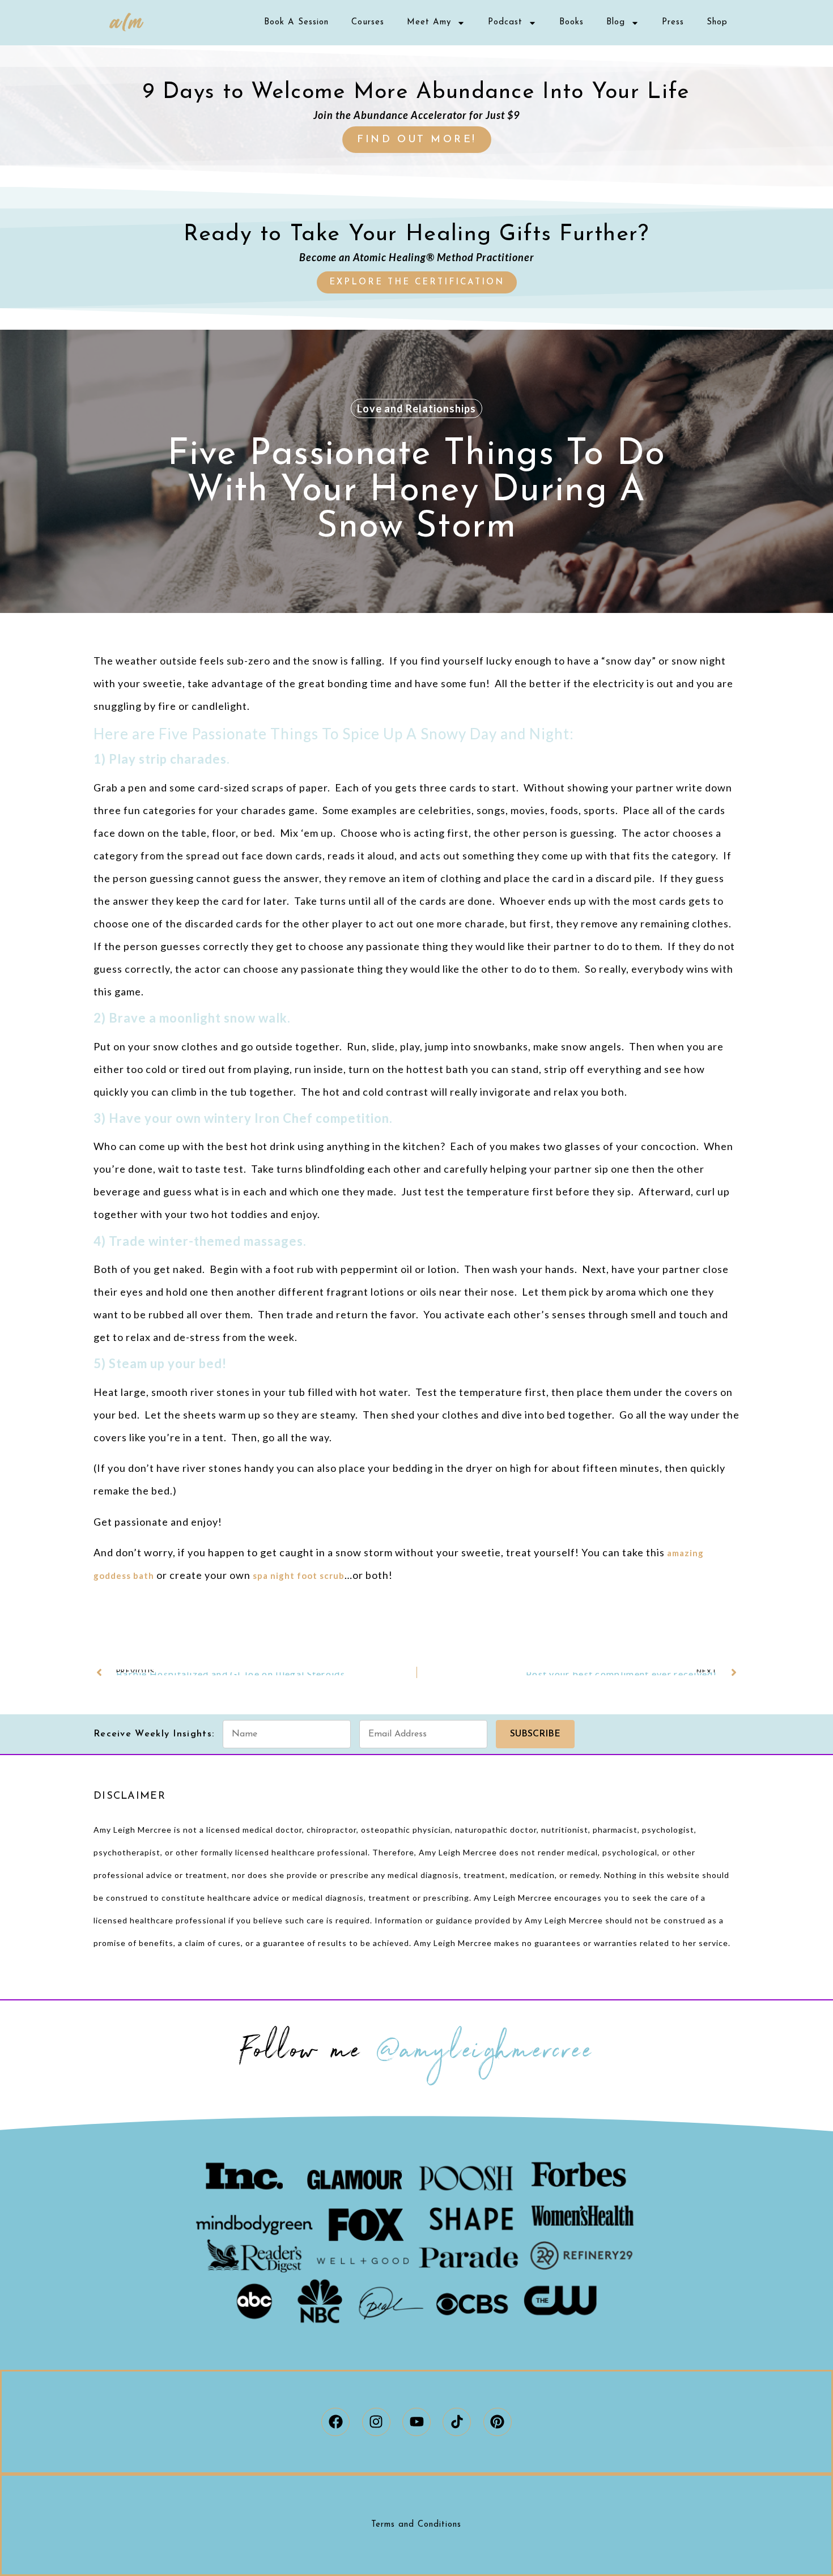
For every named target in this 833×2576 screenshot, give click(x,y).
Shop (717, 22)
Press (673, 22)
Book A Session (296, 22)
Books (571, 22)
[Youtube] (416, 2422)
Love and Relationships (416, 408)
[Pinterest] (498, 2422)
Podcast (505, 22)
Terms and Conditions (416, 2525)
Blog (616, 22)
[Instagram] (376, 2422)
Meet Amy (429, 22)
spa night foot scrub (299, 1576)
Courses (368, 22)
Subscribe (535, 1734)
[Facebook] (335, 2422)
